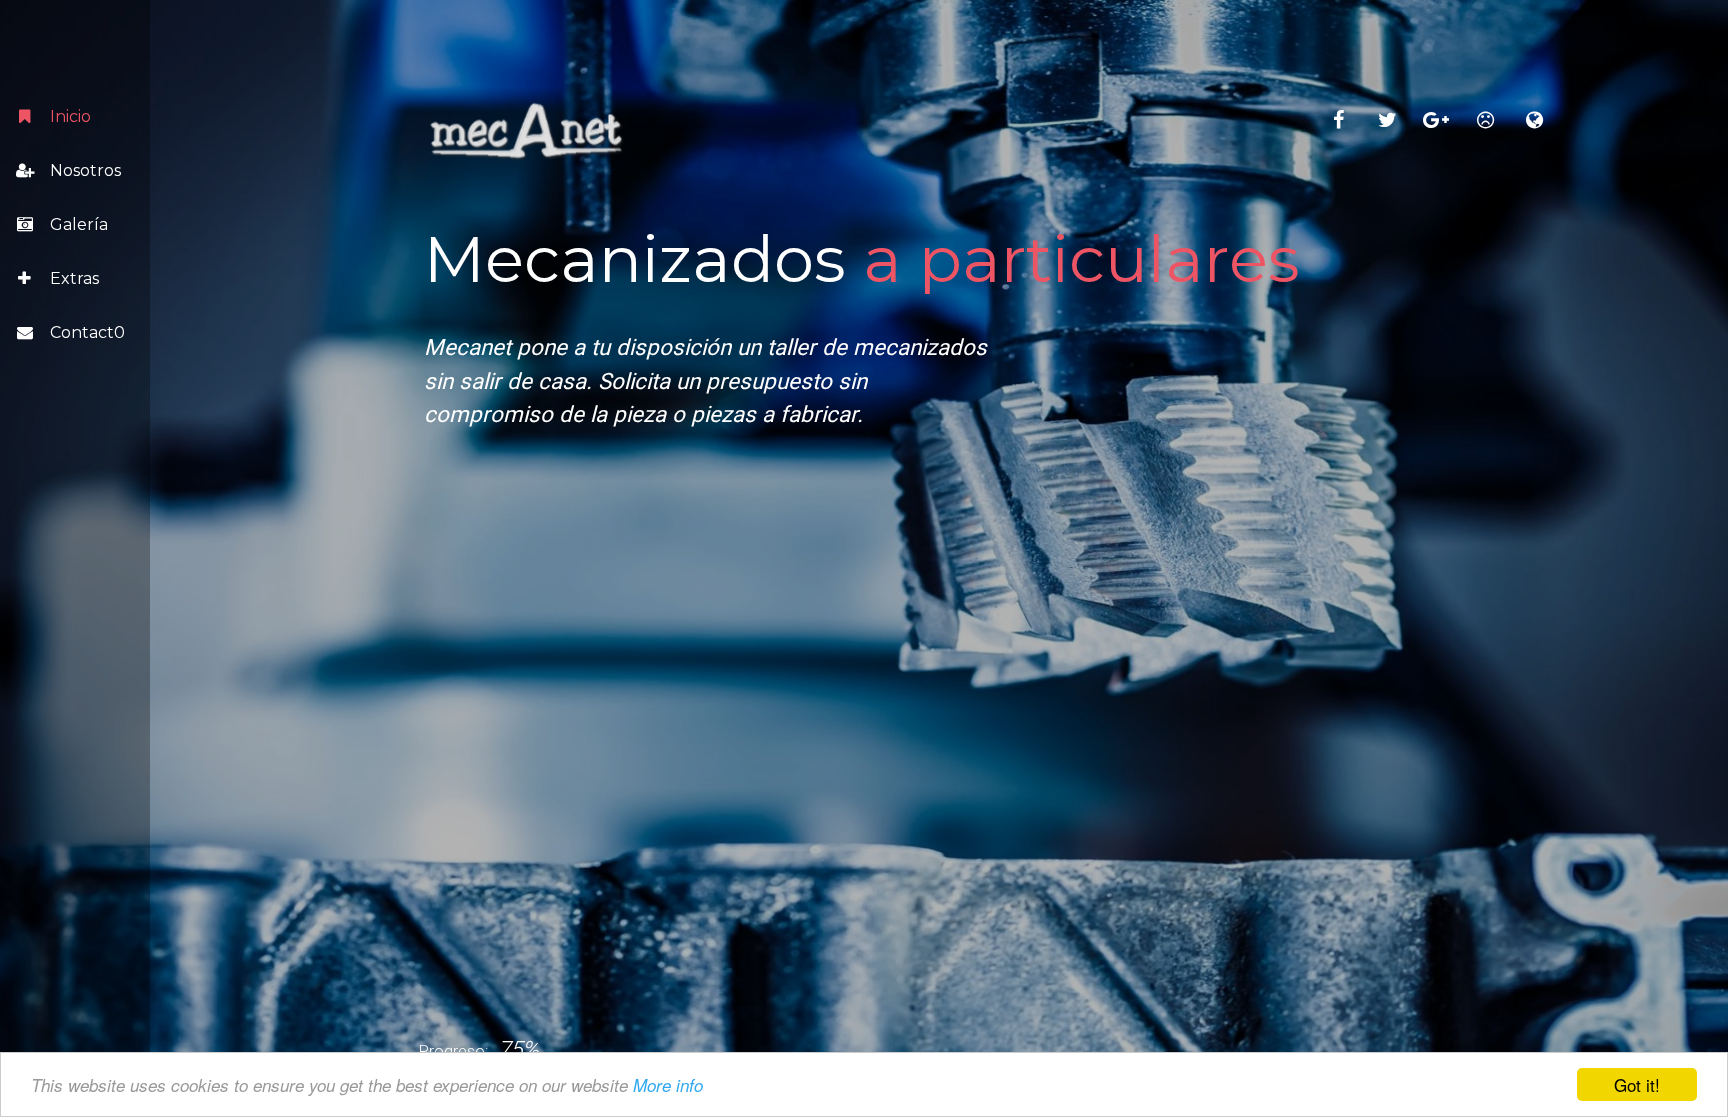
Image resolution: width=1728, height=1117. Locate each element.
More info (668, 1085)
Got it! (1637, 1084)
